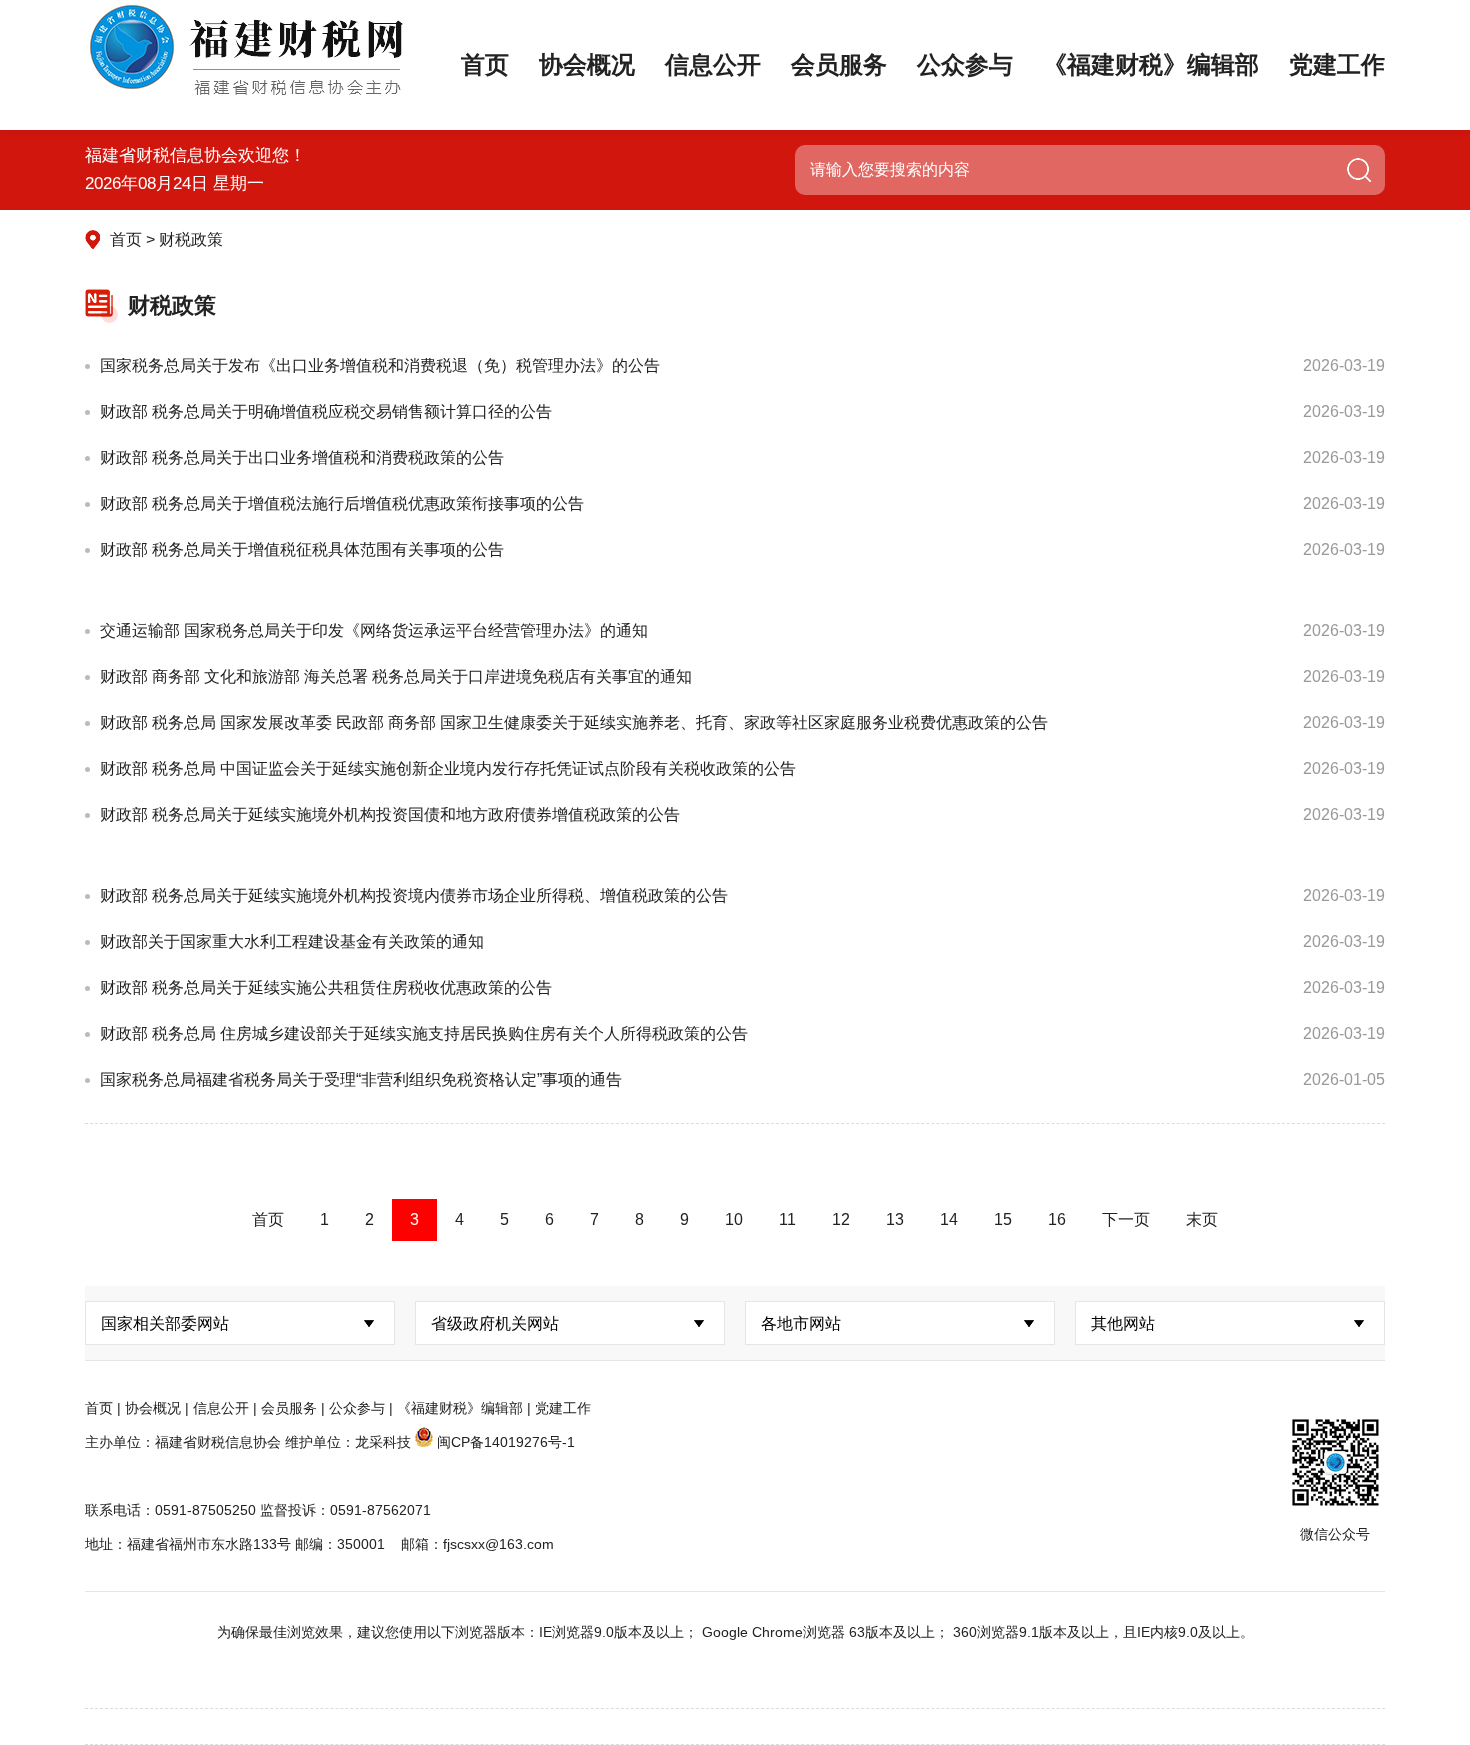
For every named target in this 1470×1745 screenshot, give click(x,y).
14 (949, 1219)
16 (1057, 1219)
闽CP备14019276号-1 (506, 1442)
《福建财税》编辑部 (1151, 64)
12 (841, 1219)
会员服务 (839, 64)
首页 (485, 64)
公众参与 (965, 64)
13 (895, 1219)
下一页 (1126, 1219)
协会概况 (587, 64)
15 (1003, 1219)
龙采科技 (383, 1442)
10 (734, 1219)
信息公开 (713, 64)
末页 (1202, 1219)
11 (787, 1219)
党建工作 (1337, 64)
